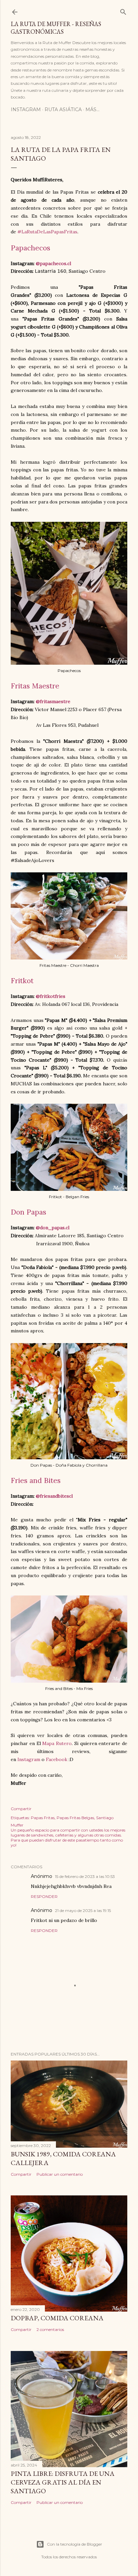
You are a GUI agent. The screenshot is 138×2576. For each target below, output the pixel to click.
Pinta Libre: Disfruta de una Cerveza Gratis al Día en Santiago (63, 2482)
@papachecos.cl (53, 263)
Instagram (26, 110)
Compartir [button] (21, 1809)
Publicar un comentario (60, 2174)
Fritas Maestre (35, 686)
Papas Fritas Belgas (75, 1818)
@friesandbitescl (54, 1496)
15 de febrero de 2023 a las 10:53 (85, 1876)
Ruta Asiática (63, 110)
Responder (44, 1896)
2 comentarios (50, 2329)
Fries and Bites (36, 1480)
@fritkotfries (51, 996)
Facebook (57, 1759)
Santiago (105, 1818)
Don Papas (28, 1212)
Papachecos (30, 248)
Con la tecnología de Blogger (75, 2544)
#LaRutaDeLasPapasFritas (47, 232)
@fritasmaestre (53, 701)
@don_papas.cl (53, 1228)
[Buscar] (123, 11)
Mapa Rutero (57, 1743)
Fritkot (22, 981)
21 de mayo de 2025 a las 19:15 (83, 1910)
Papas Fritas (43, 1818)
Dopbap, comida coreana (57, 2318)
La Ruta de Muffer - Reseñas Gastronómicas (56, 28)
